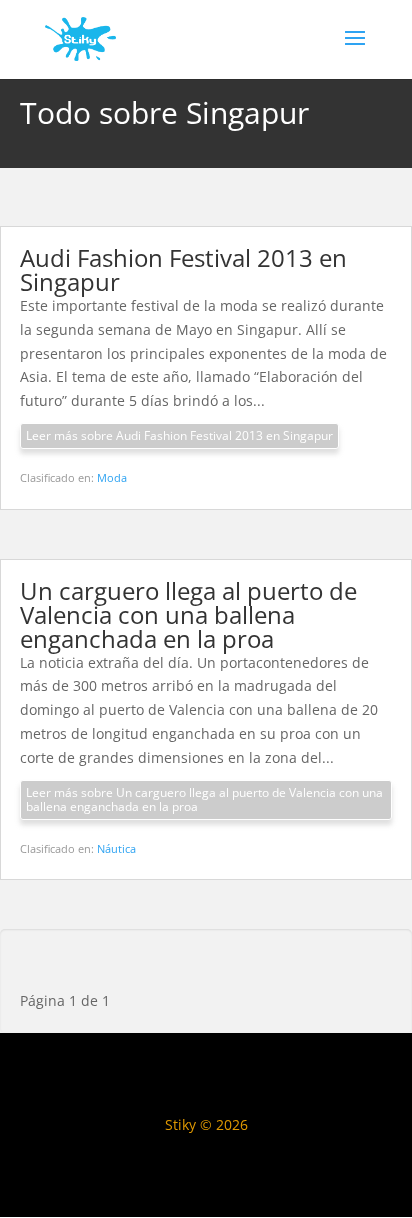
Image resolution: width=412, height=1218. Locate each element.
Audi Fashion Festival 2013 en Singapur (183, 269)
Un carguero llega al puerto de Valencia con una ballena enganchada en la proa (188, 614)
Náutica (116, 848)
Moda (112, 477)
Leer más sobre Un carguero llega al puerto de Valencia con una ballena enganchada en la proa (204, 799)
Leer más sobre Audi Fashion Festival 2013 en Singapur (179, 435)
